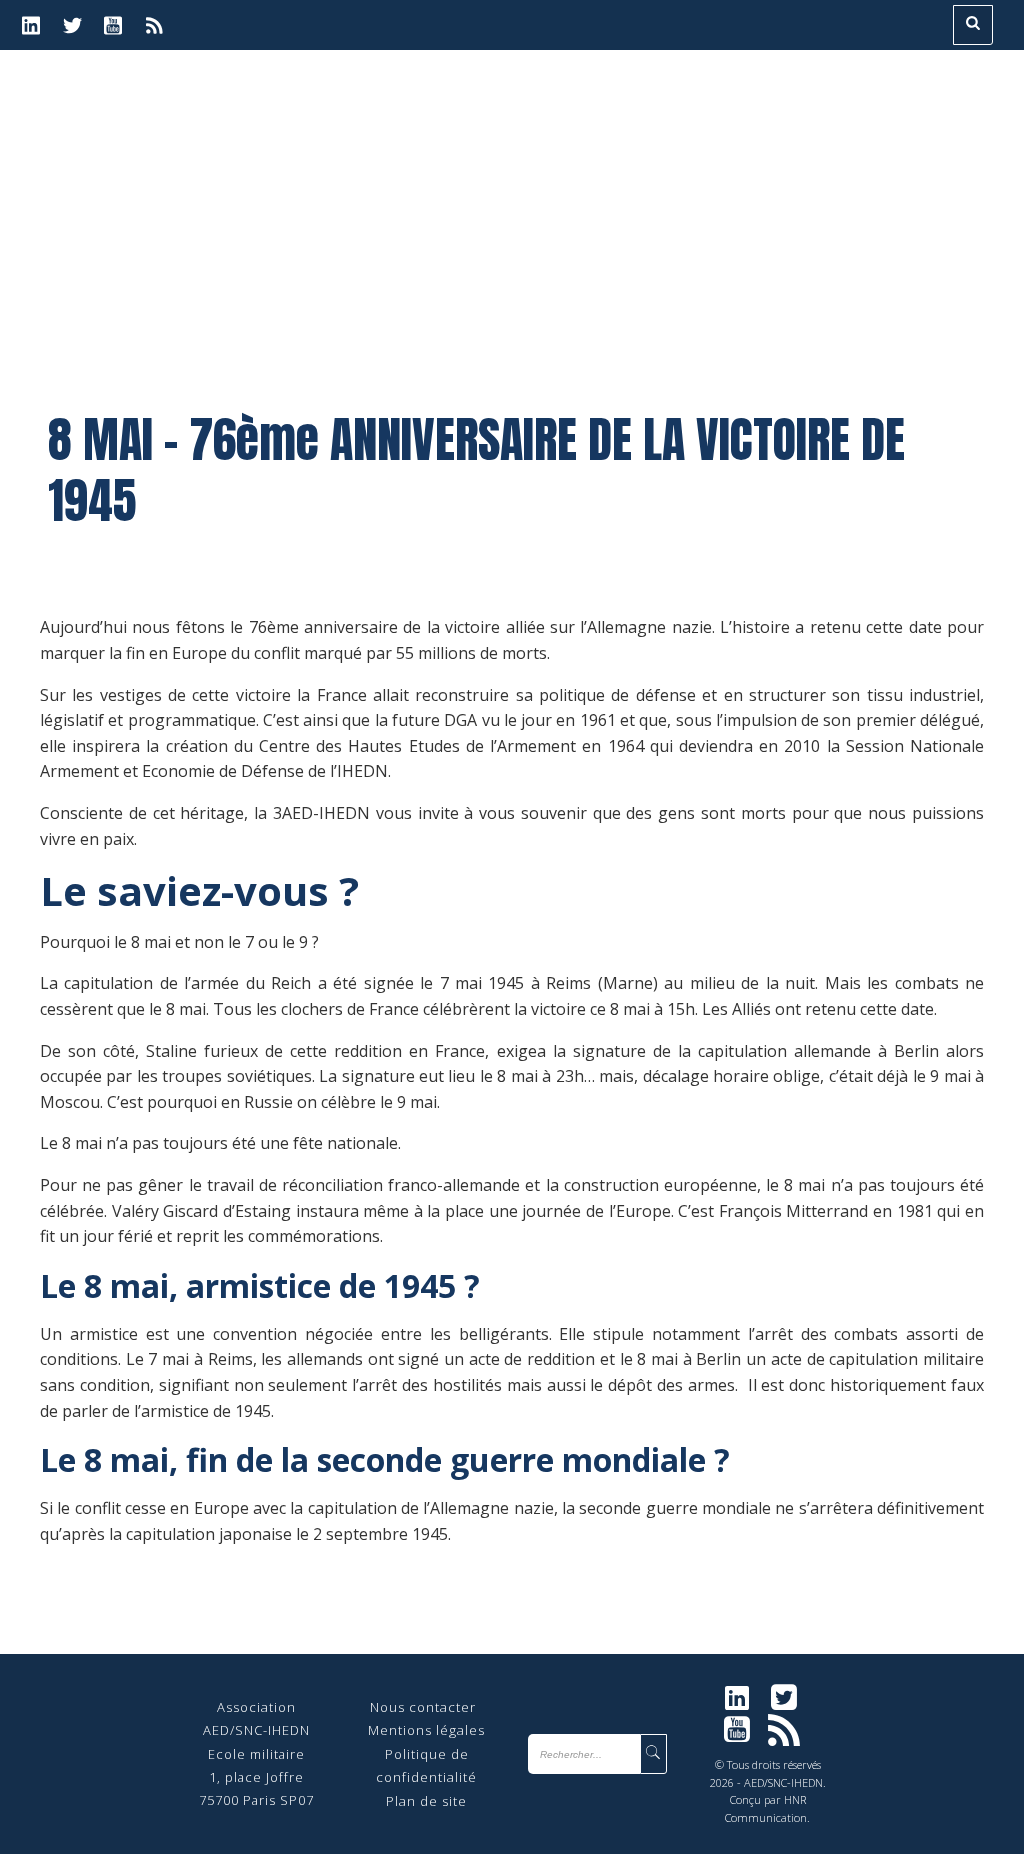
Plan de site (426, 1801)
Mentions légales (426, 1730)
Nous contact (415, 1707)
